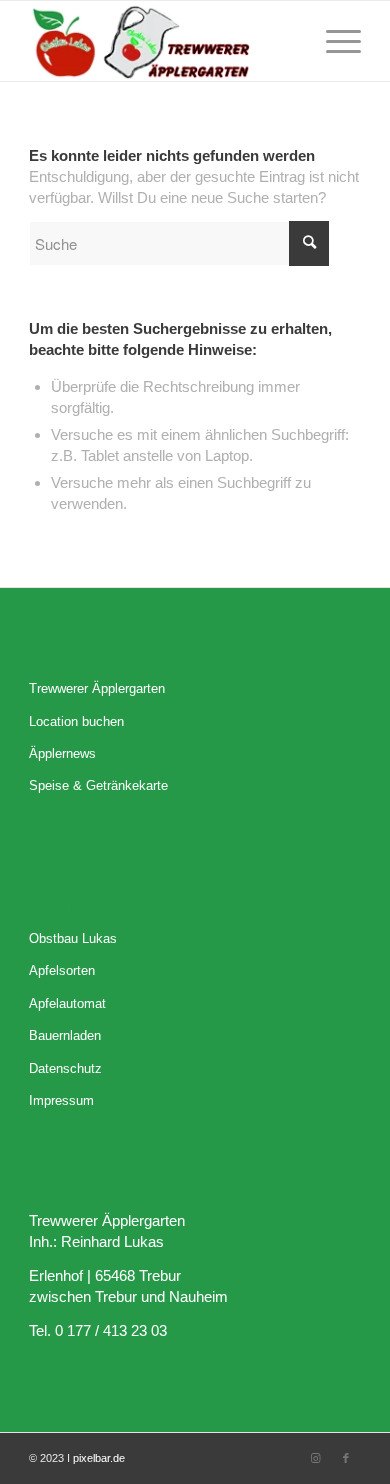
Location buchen (76, 721)
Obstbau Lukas (73, 938)
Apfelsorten (62, 970)
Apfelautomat (67, 1003)
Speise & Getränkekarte (98, 785)
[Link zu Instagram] (316, 1458)
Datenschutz (65, 1068)
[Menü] (333, 41)
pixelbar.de (99, 1458)
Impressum (61, 1100)
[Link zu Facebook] (346, 1458)
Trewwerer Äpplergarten (97, 688)
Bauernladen (65, 1035)
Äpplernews (62, 753)
